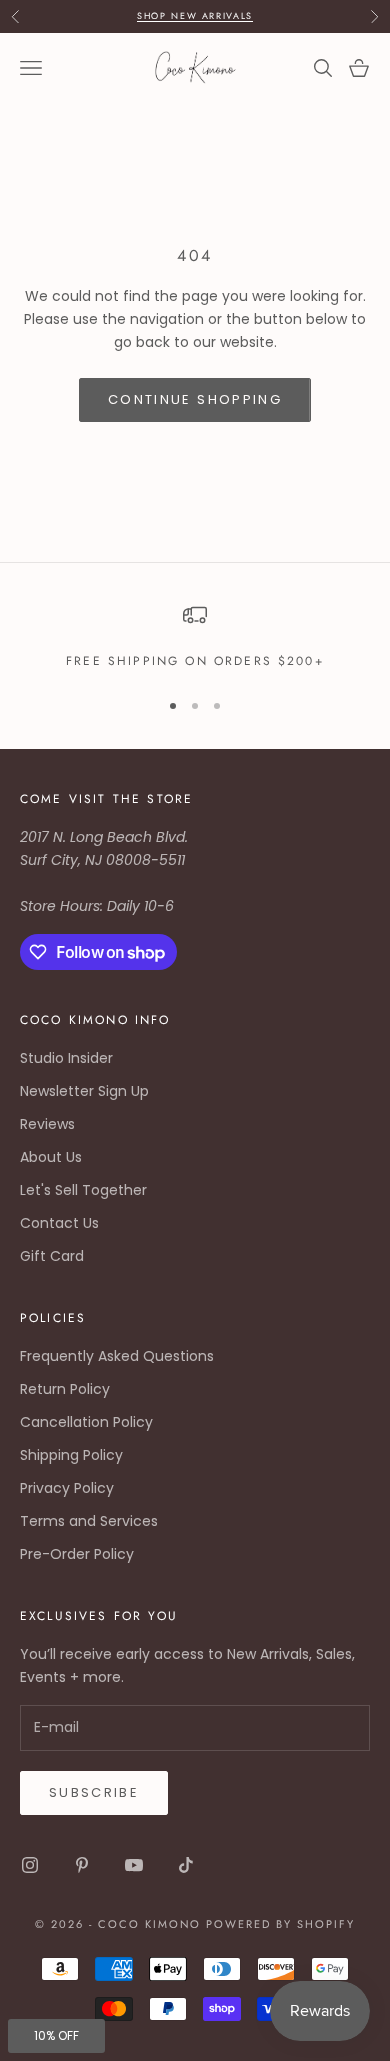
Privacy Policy (67, 1488)
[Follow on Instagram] (30, 1865)
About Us (51, 1157)
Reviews (47, 1124)
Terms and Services (89, 1521)
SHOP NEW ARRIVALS (195, 15)
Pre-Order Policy (77, 1554)
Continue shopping (195, 399)
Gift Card (52, 1256)
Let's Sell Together (83, 1190)
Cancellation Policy (86, 1422)
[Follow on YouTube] (134, 1865)
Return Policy (65, 1389)
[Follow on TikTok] (186, 1865)
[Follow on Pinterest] (82, 1865)
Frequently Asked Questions (117, 1356)
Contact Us (59, 1223)
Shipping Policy (71, 1455)
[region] (195, 637)
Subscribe (94, 1792)
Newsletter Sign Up (84, 1091)
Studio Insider (66, 1058)
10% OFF (56, 2035)
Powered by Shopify (280, 1924)
